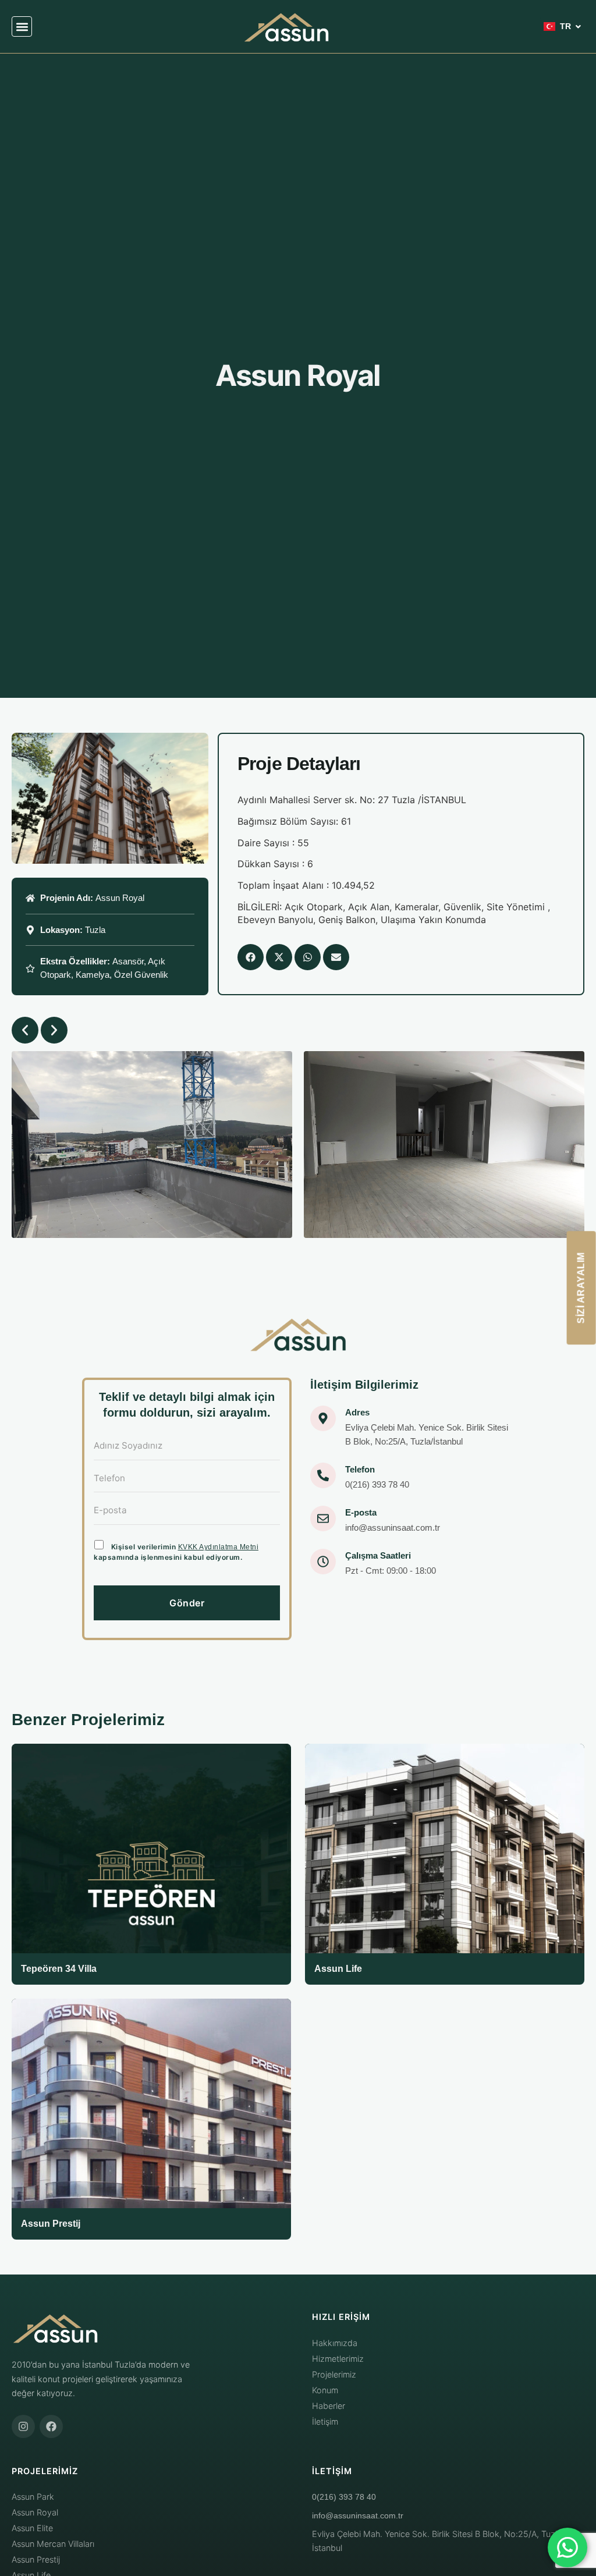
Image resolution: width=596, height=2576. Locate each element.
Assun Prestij (36, 2559)
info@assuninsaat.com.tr (358, 2515)
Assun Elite (32, 2528)
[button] (22, 26)
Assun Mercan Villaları (53, 2544)
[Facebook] (51, 2426)
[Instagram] (23, 2426)
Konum (325, 2390)
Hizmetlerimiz (338, 2359)
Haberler (329, 2406)
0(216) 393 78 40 (344, 2497)
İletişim (325, 2421)
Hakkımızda (335, 2343)
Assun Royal (35, 2512)
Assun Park (33, 2497)
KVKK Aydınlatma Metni (219, 1547)
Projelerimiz (334, 2374)
